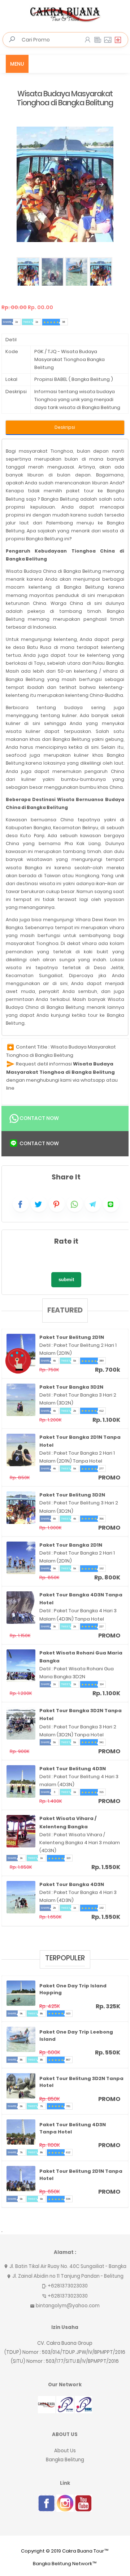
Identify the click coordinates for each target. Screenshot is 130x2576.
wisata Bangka (24, 868)
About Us (65, 2451)
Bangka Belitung (65, 2460)
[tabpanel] (65, 737)
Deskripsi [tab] (65, 427)
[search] (12, 40)
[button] (101, 184)
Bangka (72, 571)
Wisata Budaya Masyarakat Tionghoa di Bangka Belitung (65, 98)
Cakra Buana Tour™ (85, 2551)
